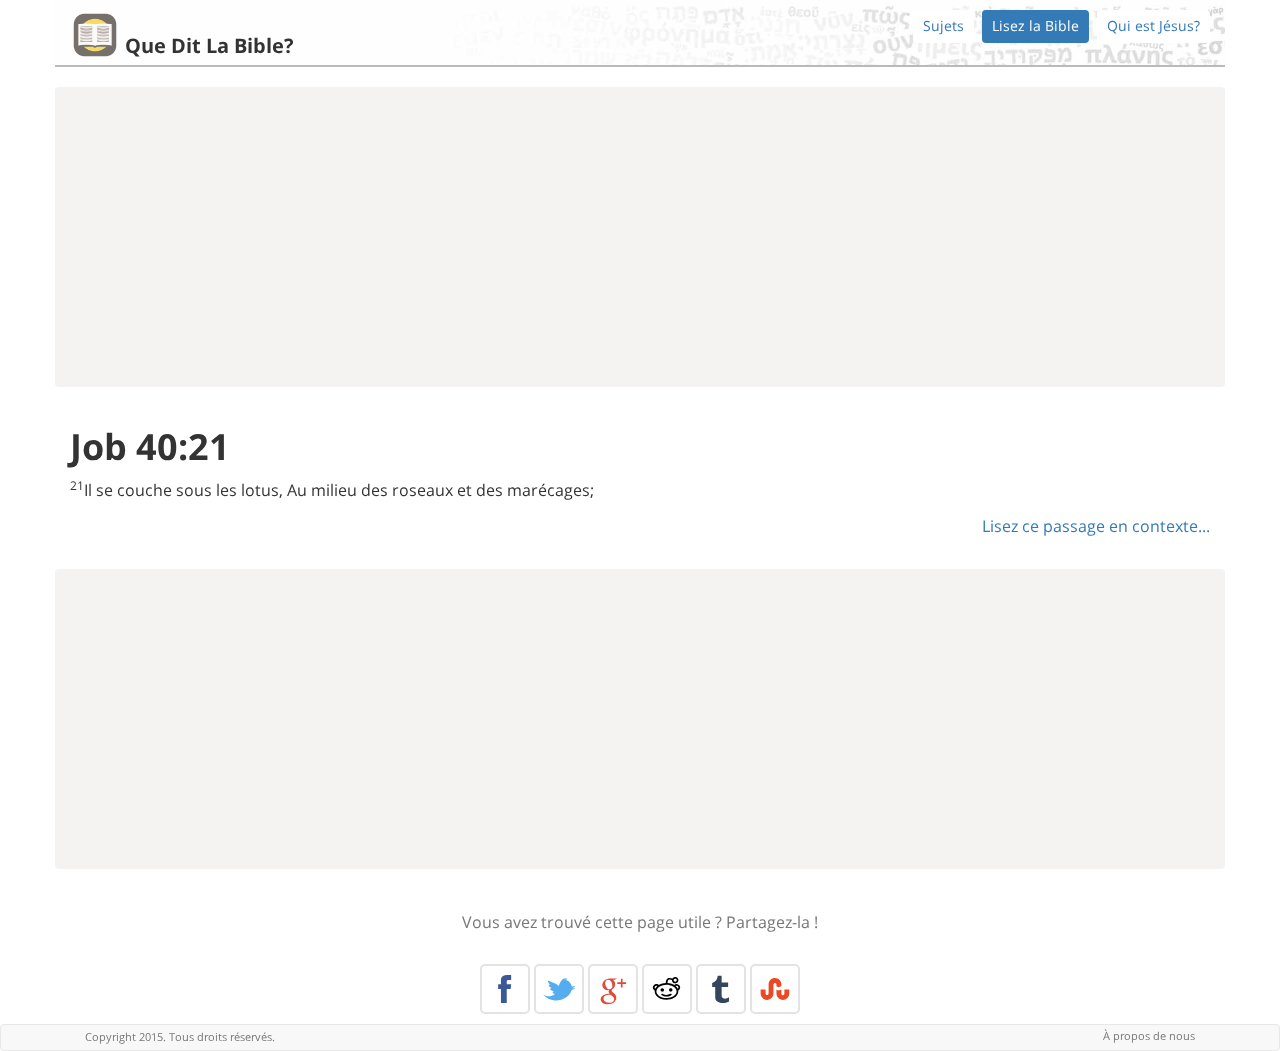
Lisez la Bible (1035, 25)
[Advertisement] (640, 237)
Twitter (559, 989)
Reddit (667, 989)
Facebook (505, 989)
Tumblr (721, 989)
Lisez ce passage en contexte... (1096, 526)
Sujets (943, 25)
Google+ (613, 989)
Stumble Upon (775, 989)
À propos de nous (1149, 1035)
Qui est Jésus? (1153, 25)
